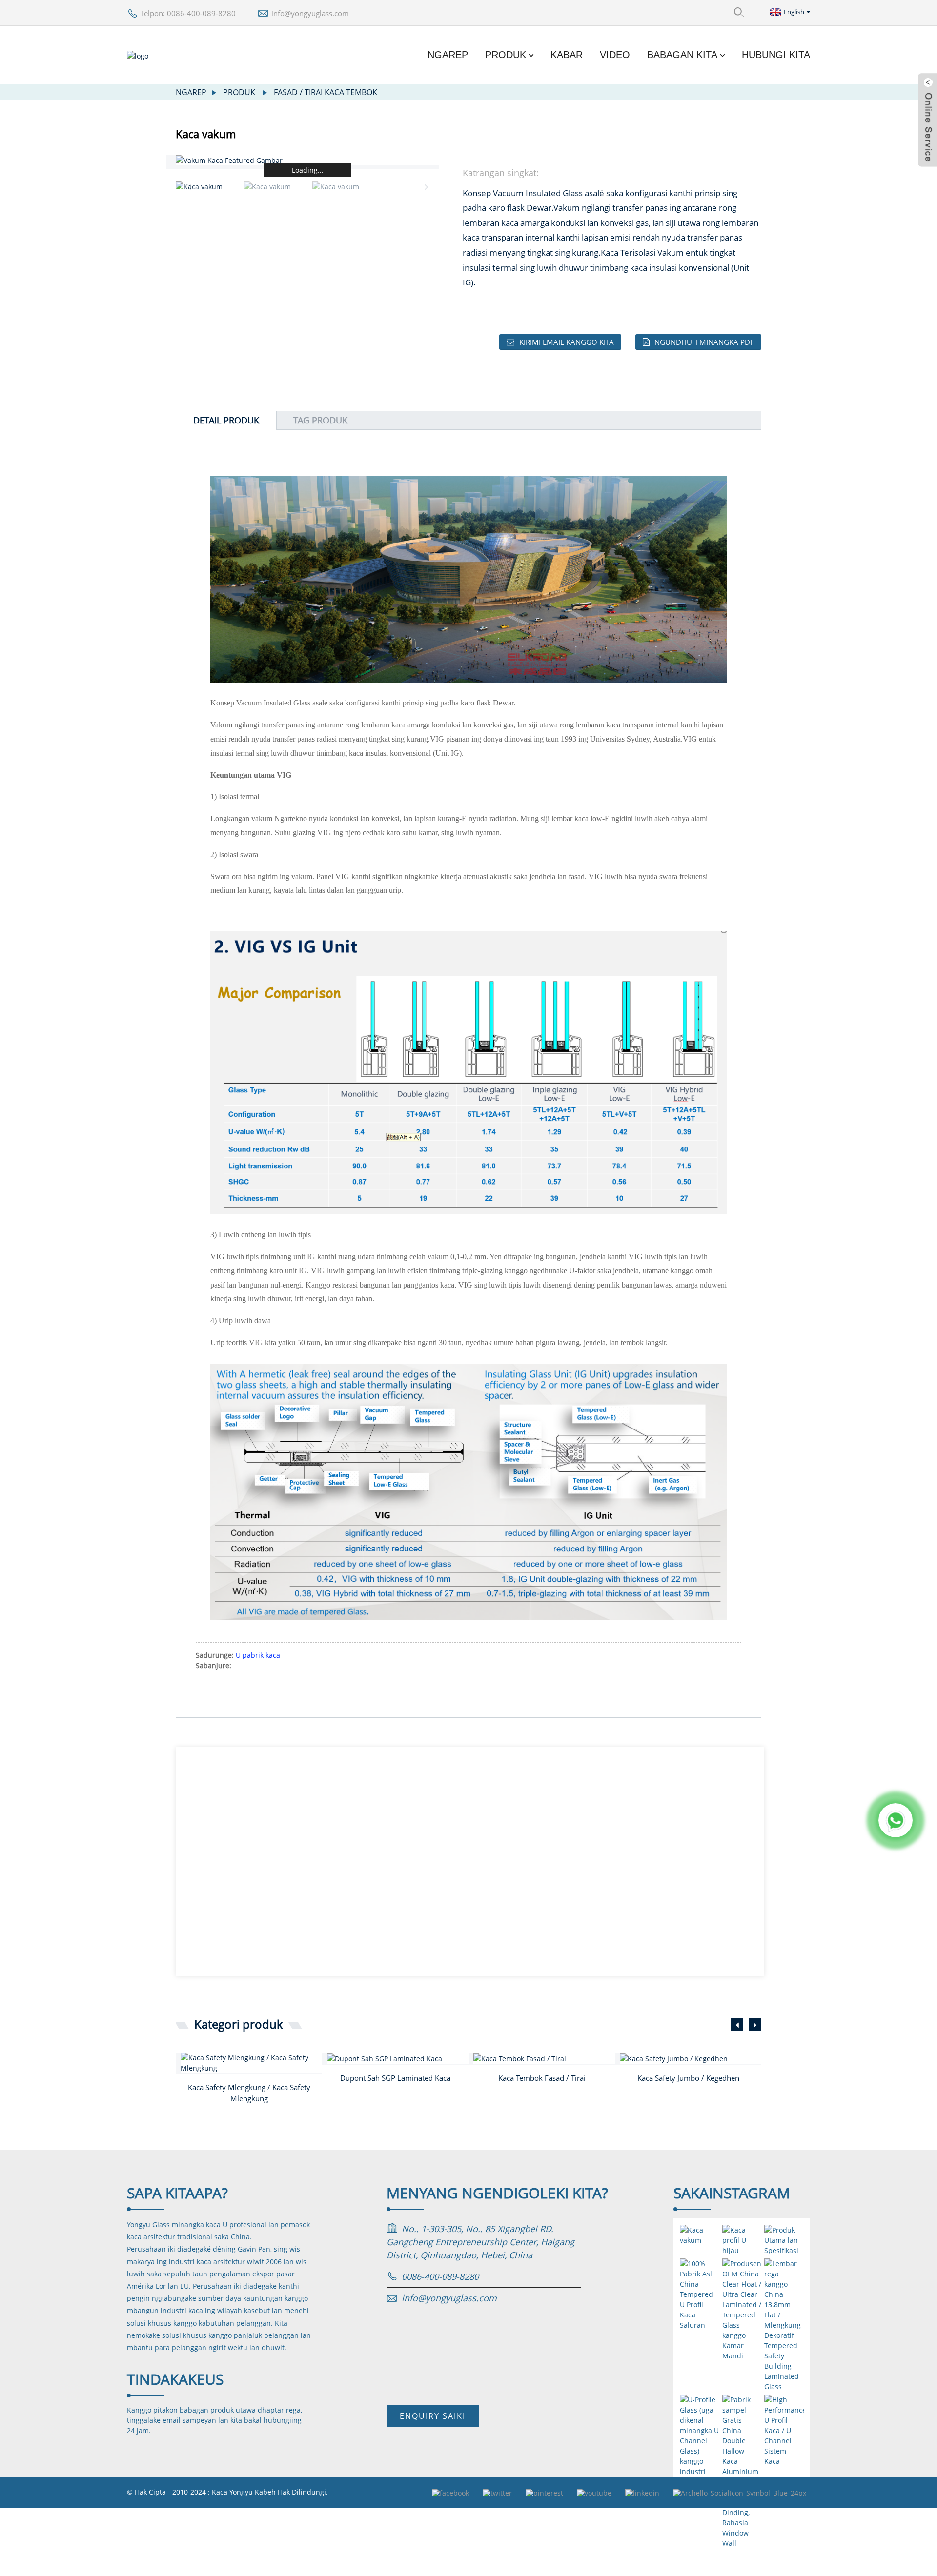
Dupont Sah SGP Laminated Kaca (395, 2078)
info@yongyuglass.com (310, 13)
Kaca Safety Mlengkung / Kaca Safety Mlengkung (249, 2093)
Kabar (567, 55)
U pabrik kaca (258, 1655)
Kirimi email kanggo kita (567, 342)
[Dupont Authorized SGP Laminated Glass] (398, 2058)
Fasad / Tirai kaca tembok (326, 92)
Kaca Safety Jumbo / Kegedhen (688, 2078)
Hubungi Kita (776, 55)
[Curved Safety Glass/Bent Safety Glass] (251, 2063)
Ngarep (448, 55)
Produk (506, 55)
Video (615, 55)
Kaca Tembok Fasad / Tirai (542, 2078)
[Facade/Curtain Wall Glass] (544, 2058)
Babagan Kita (682, 55)
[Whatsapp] (896, 1820)
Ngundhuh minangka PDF (704, 342)
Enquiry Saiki (433, 2416)
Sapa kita (177, 2193)
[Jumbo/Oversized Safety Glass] (691, 2058)
